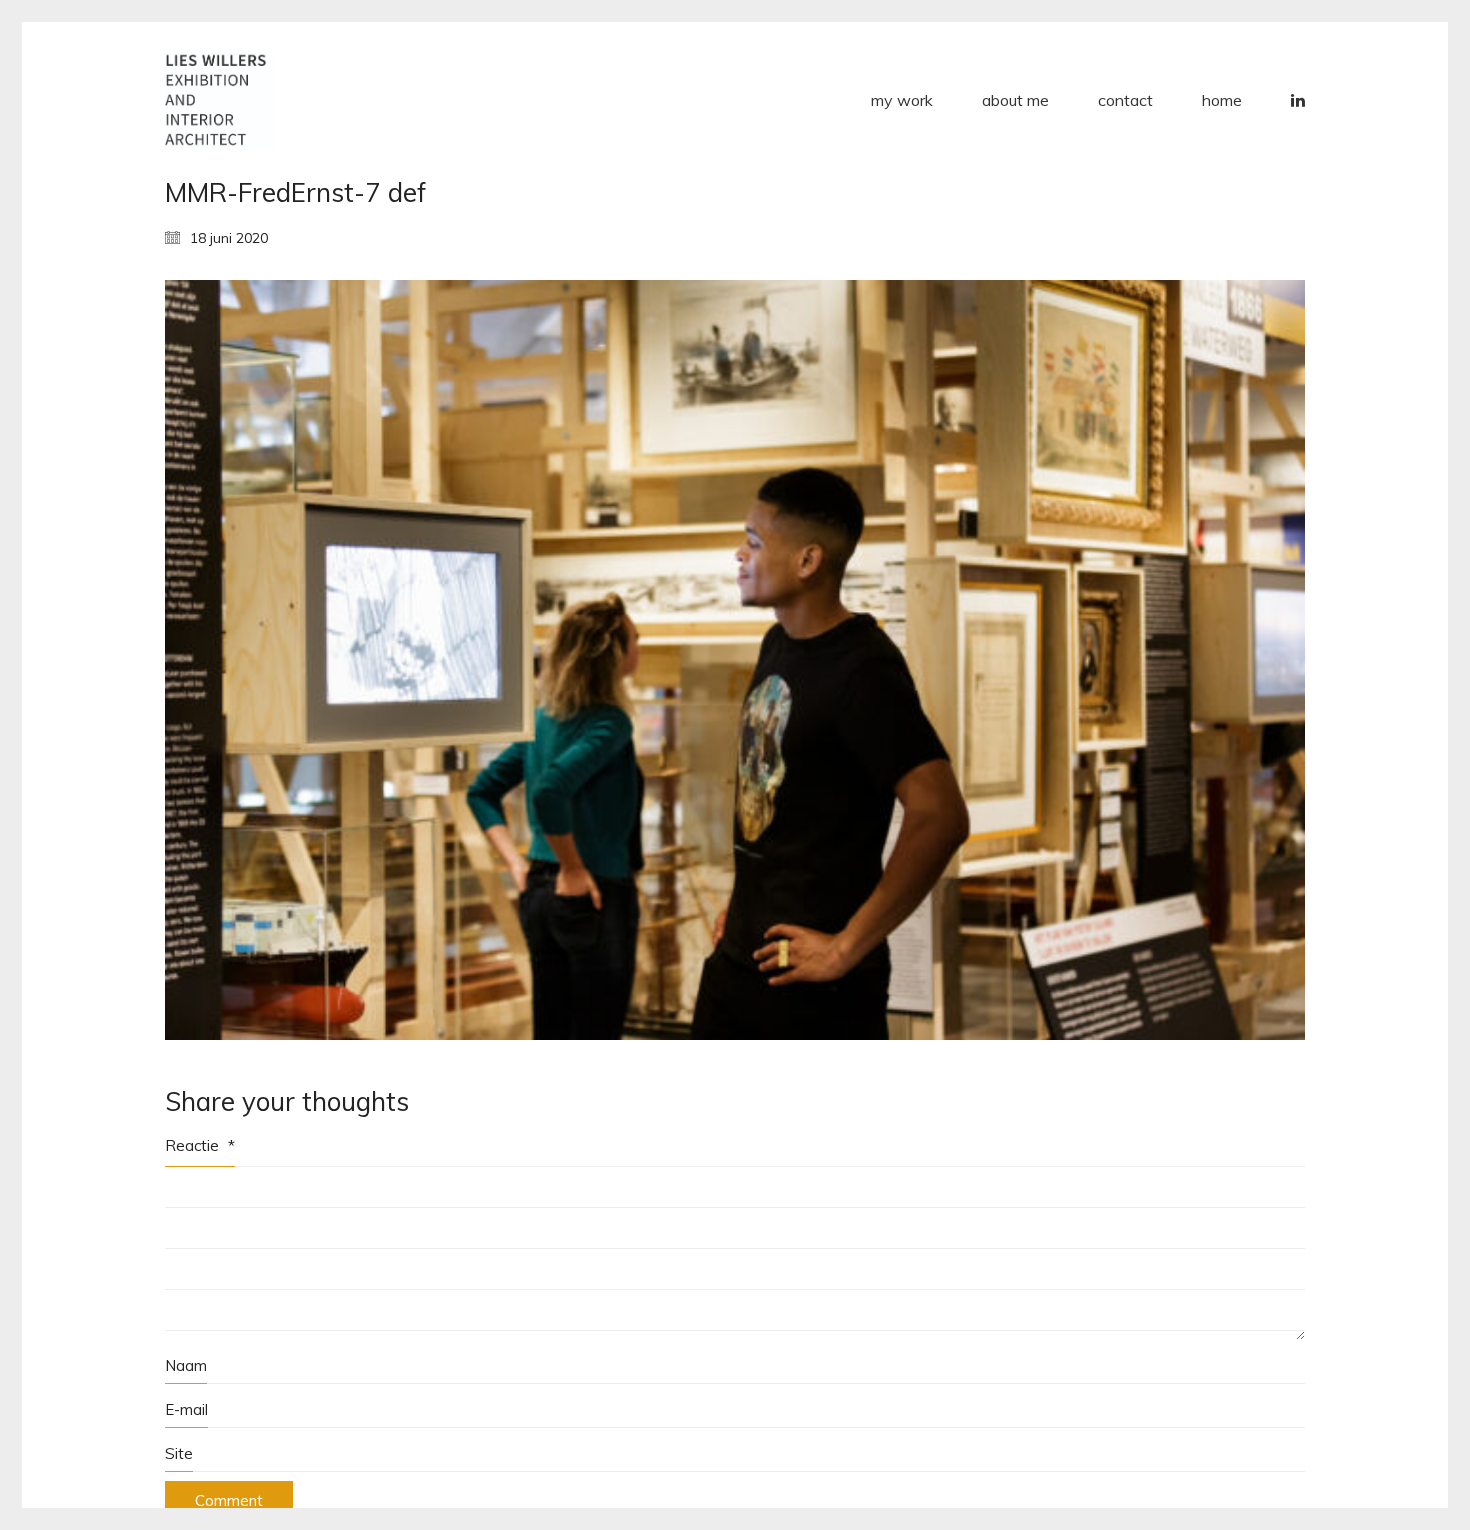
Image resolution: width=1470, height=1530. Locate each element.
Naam (186, 1365)
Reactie (200, 1145)
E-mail (186, 1409)
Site (179, 1453)
